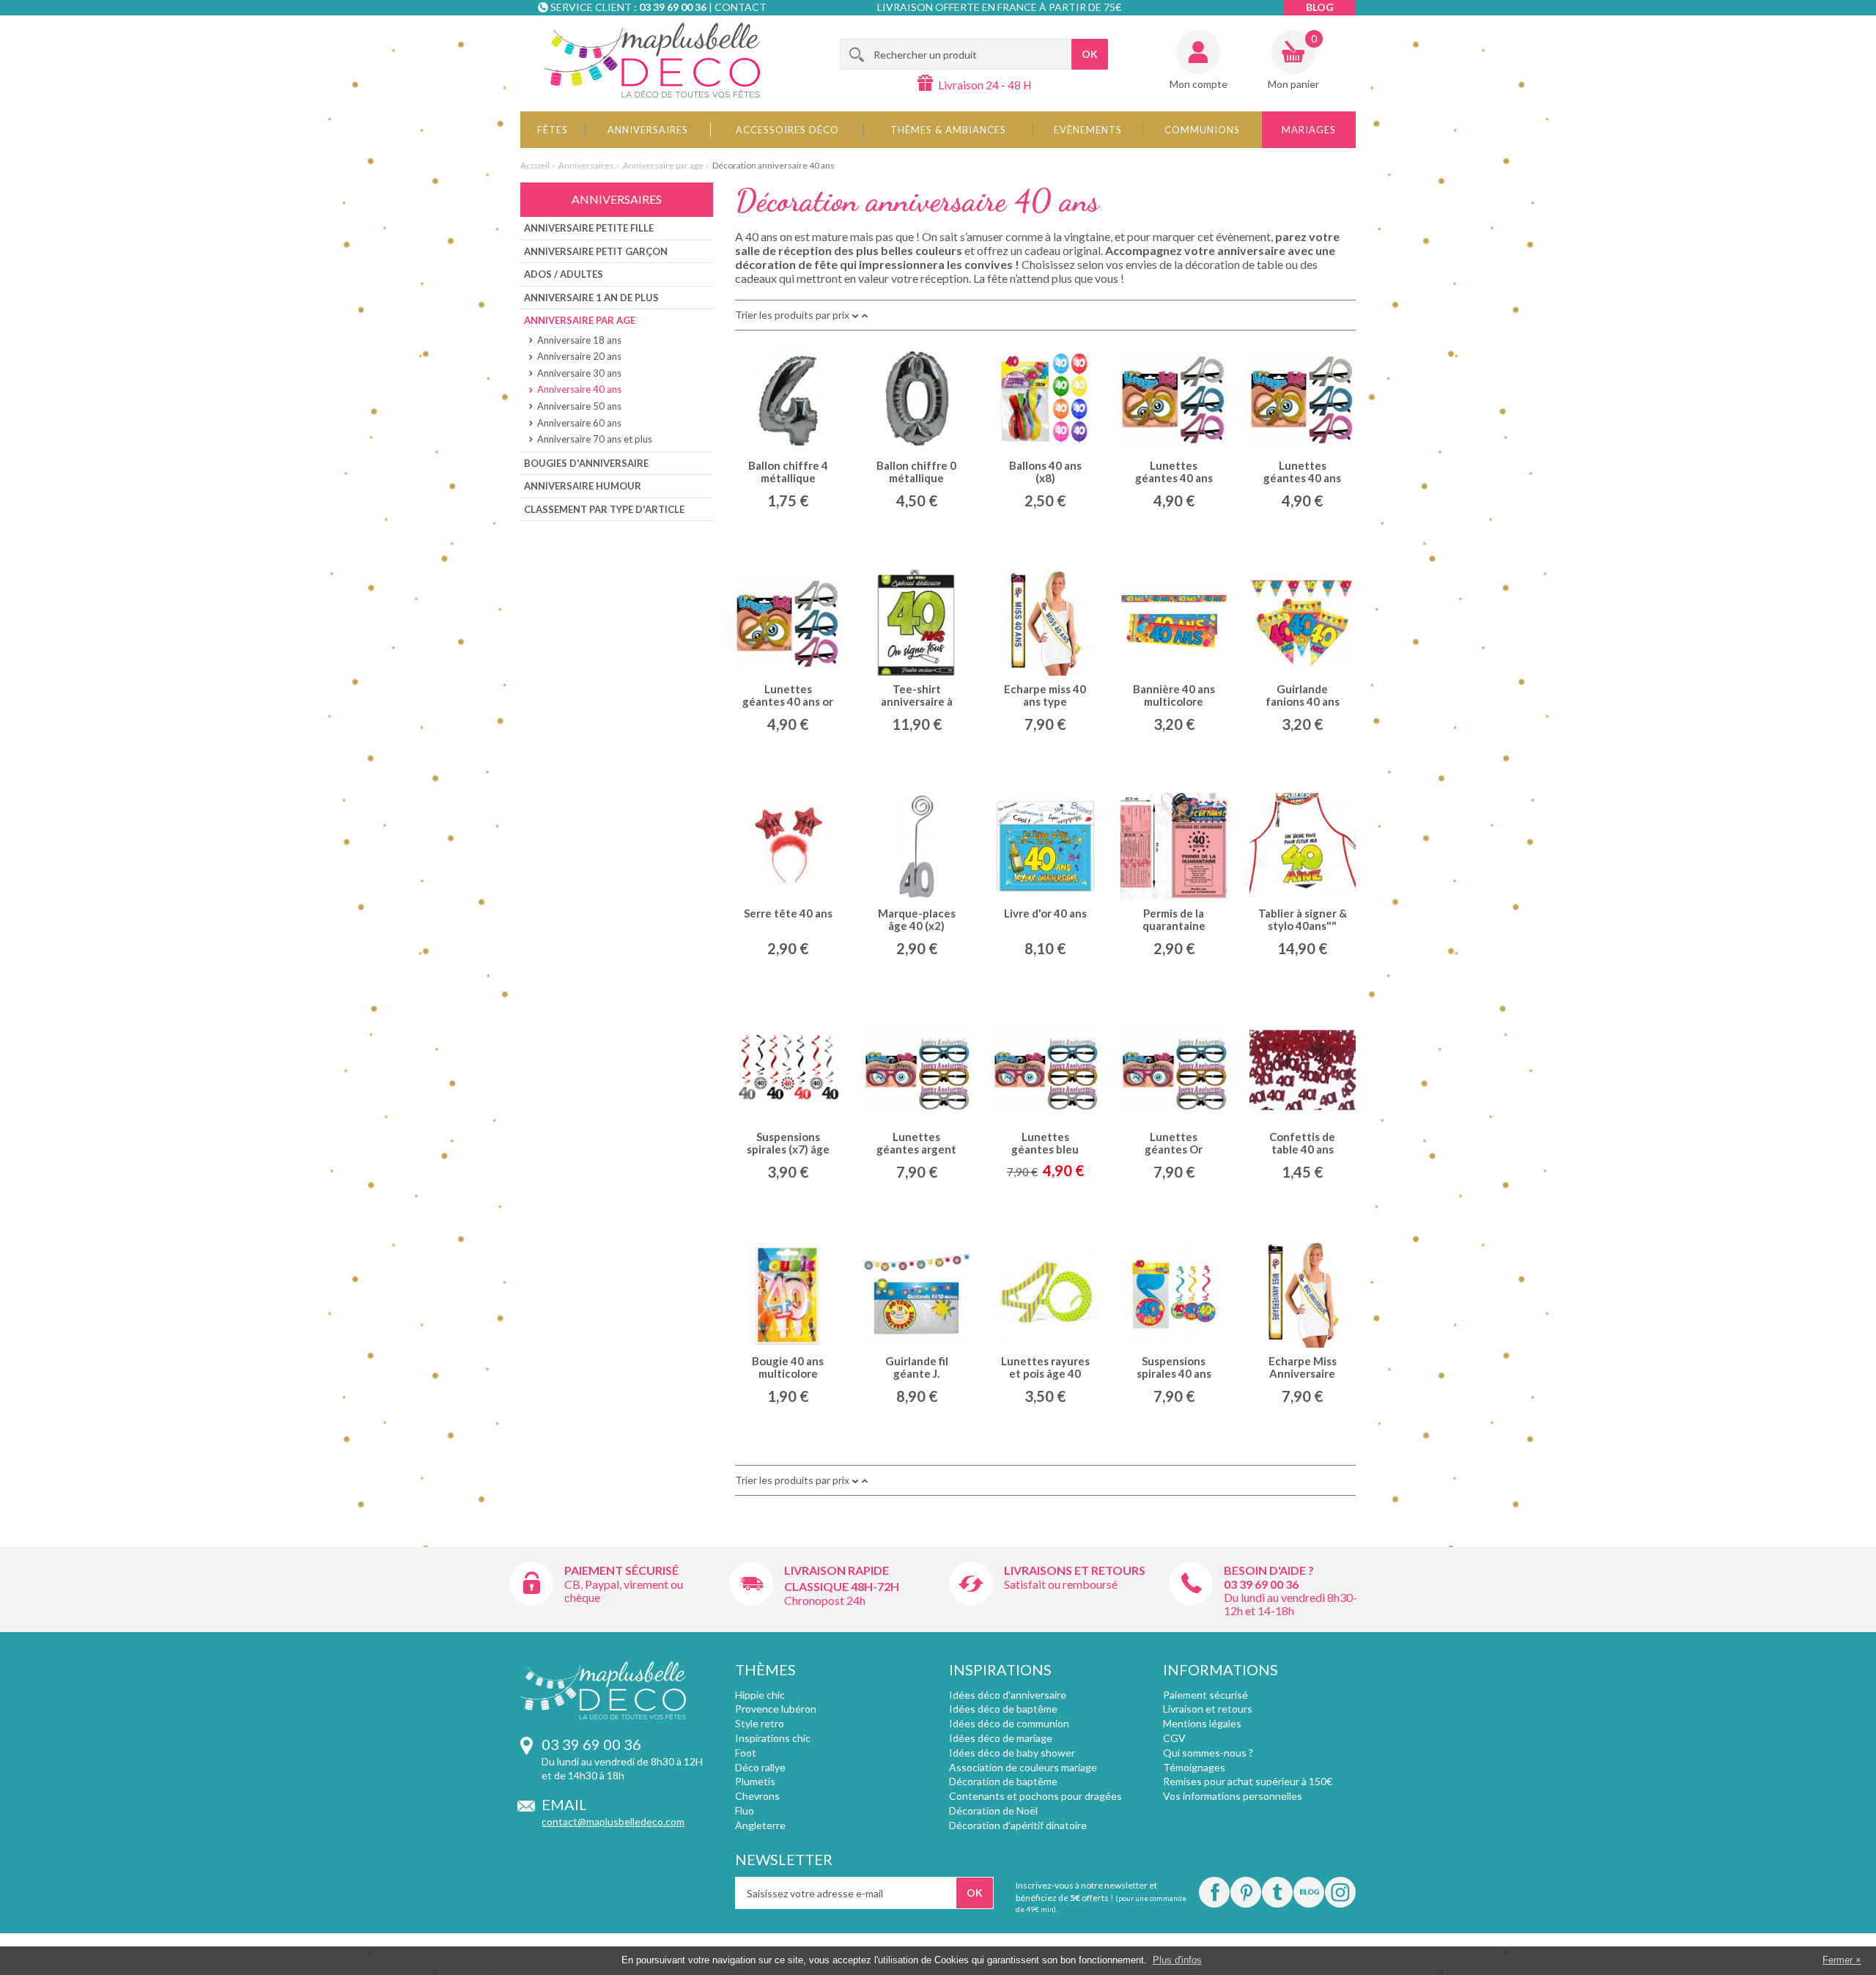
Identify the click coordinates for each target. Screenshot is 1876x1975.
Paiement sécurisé (621, 1570)
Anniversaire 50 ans (579, 406)
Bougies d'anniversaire (586, 463)
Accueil (535, 165)
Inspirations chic (773, 1738)
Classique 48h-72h (842, 1586)
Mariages (1309, 130)
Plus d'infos (1177, 1960)
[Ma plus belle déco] (652, 60)
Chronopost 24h (825, 1600)
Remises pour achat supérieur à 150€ (1248, 1781)
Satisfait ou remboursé (1061, 1584)
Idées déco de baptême (1003, 1709)
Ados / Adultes (564, 274)
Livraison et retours (1208, 1709)
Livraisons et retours (1075, 1570)
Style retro (760, 1723)
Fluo (745, 1810)
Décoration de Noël (993, 1810)
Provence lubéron (776, 1709)
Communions (1202, 130)
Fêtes (553, 130)
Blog (1320, 7)
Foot (746, 1753)
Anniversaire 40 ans (579, 389)
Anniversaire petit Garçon (596, 251)
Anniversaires (648, 130)
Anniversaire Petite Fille (589, 228)
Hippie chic (760, 1695)
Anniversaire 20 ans (579, 356)
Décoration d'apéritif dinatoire (1018, 1825)
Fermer (1838, 1960)
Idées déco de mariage (1001, 1738)
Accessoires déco (787, 130)
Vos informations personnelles (1233, 1796)
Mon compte (1199, 84)
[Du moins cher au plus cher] (865, 315)
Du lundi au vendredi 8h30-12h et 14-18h (1290, 1604)
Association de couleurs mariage (1023, 1767)
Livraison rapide (837, 1570)
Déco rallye (760, 1767)
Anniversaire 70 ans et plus (595, 439)
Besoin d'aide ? (1269, 1570)
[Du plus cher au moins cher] (855, 315)
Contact (741, 7)
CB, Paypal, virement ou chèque (624, 1591)
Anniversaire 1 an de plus (591, 298)
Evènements (1088, 130)
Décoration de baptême (1003, 1781)
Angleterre (760, 1825)
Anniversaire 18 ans (579, 340)
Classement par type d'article (604, 509)
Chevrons (757, 1796)
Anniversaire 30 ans (579, 373)
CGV (1174, 1738)
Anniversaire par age (663, 165)
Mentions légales (1202, 1723)
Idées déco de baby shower (1012, 1753)
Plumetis (755, 1781)
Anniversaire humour (583, 486)
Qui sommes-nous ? (1208, 1753)
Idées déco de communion (1009, 1723)
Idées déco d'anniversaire (1008, 1695)
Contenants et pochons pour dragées (1035, 1796)
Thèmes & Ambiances (948, 130)
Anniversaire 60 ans (579, 423)
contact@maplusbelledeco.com (613, 1821)
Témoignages (1194, 1767)
